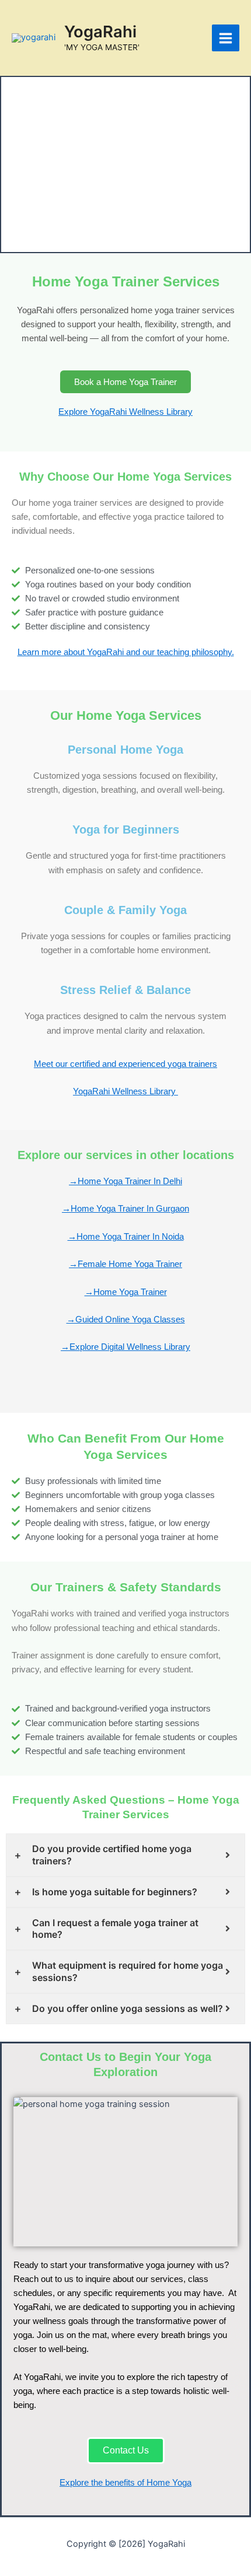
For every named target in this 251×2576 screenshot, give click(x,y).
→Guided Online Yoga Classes (126, 1319)
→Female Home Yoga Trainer (125, 1264)
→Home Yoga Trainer (126, 1292)
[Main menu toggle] (226, 38)
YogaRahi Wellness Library (125, 1091)
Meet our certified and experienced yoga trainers (125, 1064)
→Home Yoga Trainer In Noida (126, 1237)
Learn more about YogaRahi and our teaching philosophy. (126, 652)
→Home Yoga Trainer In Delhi (125, 1181)
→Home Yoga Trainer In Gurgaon (125, 1209)
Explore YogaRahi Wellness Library (125, 412)
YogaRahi (100, 32)
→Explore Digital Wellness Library (125, 1347)
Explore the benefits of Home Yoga (125, 2483)
